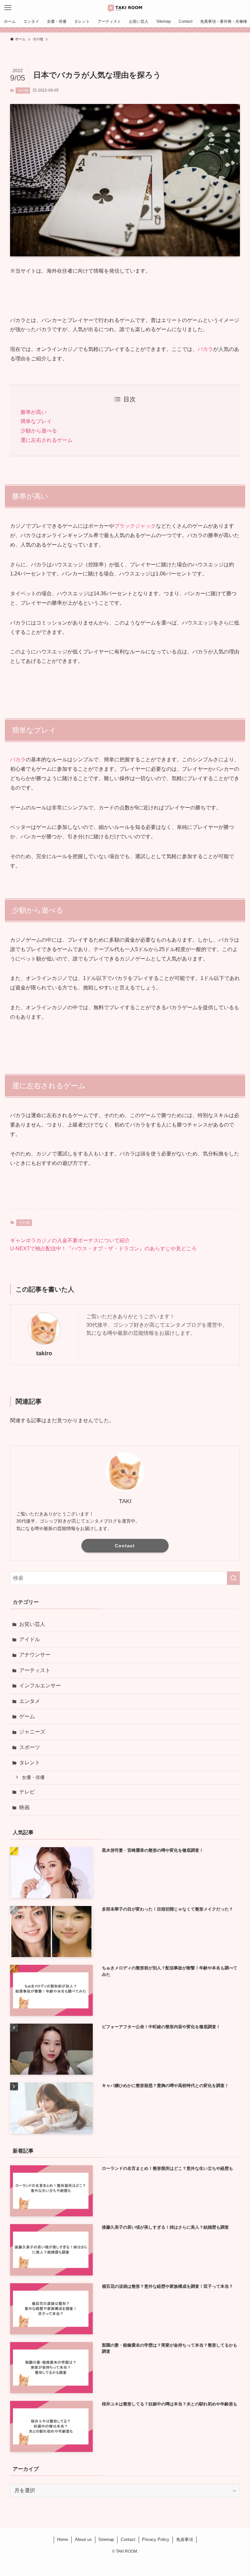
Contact (125, 1546)
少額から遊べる (39, 431)
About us (83, 2539)
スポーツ (30, 1747)
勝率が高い (34, 412)
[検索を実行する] (233, 1578)
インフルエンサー (40, 1686)
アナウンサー (35, 1655)
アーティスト (35, 1670)
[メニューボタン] (8, 8)
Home (62, 2539)
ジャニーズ (32, 1732)
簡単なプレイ (36, 421)
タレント (30, 1763)
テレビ (27, 1792)
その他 (23, 90)
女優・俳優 (33, 1777)
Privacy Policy (156, 2539)
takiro (44, 1353)
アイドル (30, 1639)
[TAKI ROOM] (125, 8)
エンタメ (30, 1701)
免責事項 (185, 2539)
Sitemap (106, 2539)
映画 (24, 1807)
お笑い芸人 (32, 1624)
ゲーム (27, 1716)
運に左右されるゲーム (47, 440)
